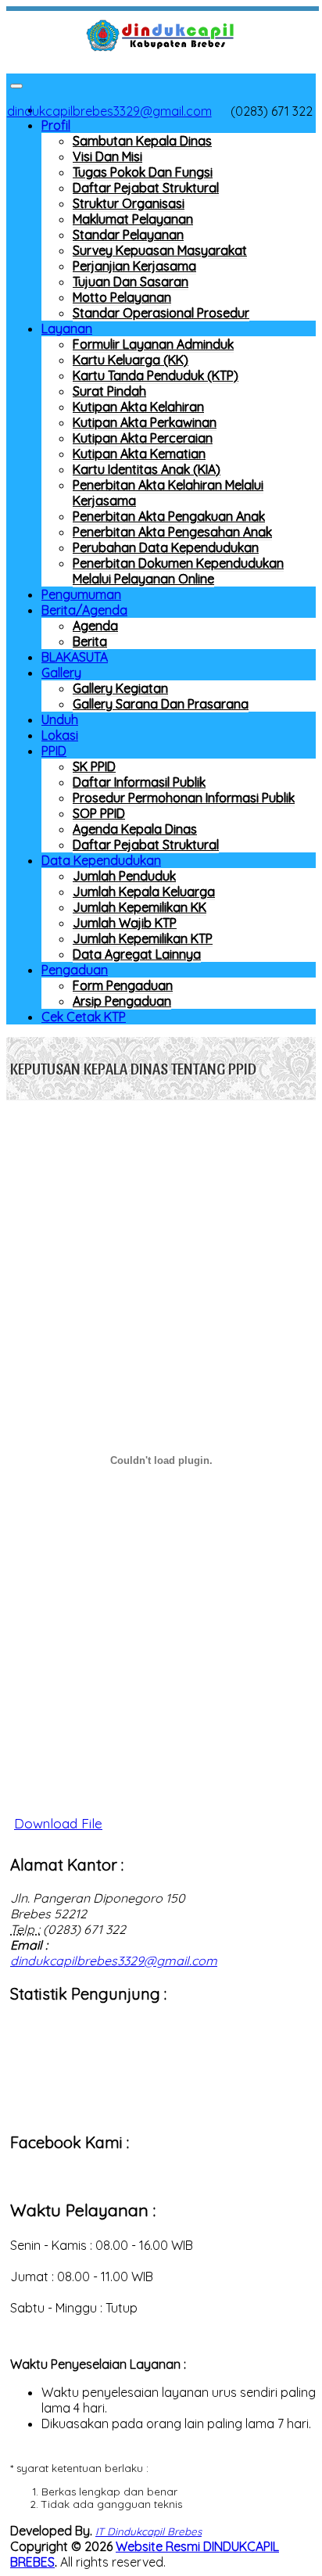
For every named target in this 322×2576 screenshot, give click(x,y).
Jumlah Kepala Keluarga (144, 892)
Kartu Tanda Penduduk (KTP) (156, 375)
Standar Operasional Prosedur (161, 313)
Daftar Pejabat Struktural (146, 188)
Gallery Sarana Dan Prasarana (161, 704)
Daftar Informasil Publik (139, 782)
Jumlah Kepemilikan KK (140, 907)
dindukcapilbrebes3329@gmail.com (109, 111)
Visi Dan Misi (107, 156)
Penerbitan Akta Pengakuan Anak (169, 516)
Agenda (95, 626)
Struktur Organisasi (129, 203)
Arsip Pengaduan (122, 1001)
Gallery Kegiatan (120, 688)
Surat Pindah (109, 391)
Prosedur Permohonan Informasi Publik (184, 798)
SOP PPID (99, 813)
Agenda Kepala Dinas (135, 829)
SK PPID (94, 766)
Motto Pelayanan (122, 297)
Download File (58, 1823)
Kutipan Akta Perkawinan (145, 422)
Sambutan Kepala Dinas (142, 141)
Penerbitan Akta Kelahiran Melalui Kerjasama (168, 493)
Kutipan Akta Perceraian (143, 438)
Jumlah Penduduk (124, 876)
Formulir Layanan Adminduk (153, 344)
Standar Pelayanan (128, 235)
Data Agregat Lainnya (137, 954)
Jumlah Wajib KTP (125, 923)
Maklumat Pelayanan (133, 219)
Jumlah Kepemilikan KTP (143, 938)
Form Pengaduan (123, 985)
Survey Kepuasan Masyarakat (160, 250)
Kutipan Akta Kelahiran (138, 407)
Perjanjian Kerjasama (134, 266)
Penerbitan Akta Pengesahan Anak (172, 532)
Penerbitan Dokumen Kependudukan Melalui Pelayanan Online (178, 571)
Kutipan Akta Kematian (139, 454)
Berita (90, 641)
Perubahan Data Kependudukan (166, 547)
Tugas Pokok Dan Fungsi (143, 172)
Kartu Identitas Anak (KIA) (147, 469)
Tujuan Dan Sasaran (131, 282)
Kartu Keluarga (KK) (131, 360)
